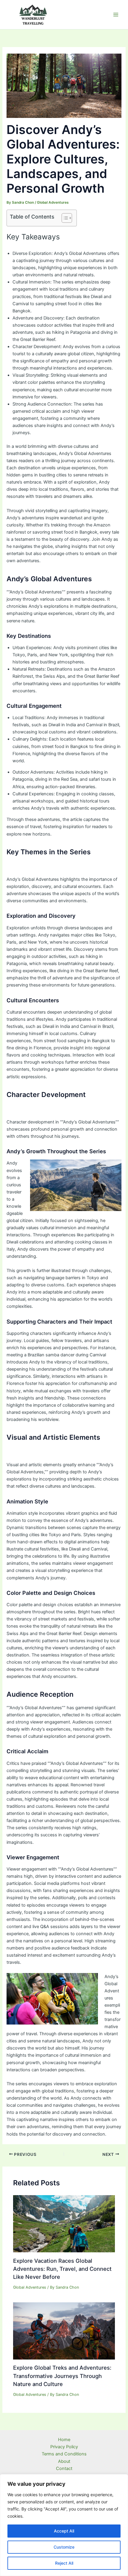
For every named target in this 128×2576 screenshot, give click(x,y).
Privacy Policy (64, 2447)
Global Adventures (53, 202)
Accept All (64, 2531)
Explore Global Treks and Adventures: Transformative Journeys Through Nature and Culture (62, 2376)
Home (64, 2440)
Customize (64, 2547)
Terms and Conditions (64, 2454)
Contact (64, 2469)
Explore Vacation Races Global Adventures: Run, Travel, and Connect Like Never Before (62, 2269)
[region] (64, 2525)
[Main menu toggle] (116, 15)
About (64, 2461)
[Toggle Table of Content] (64, 218)
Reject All (64, 2563)
